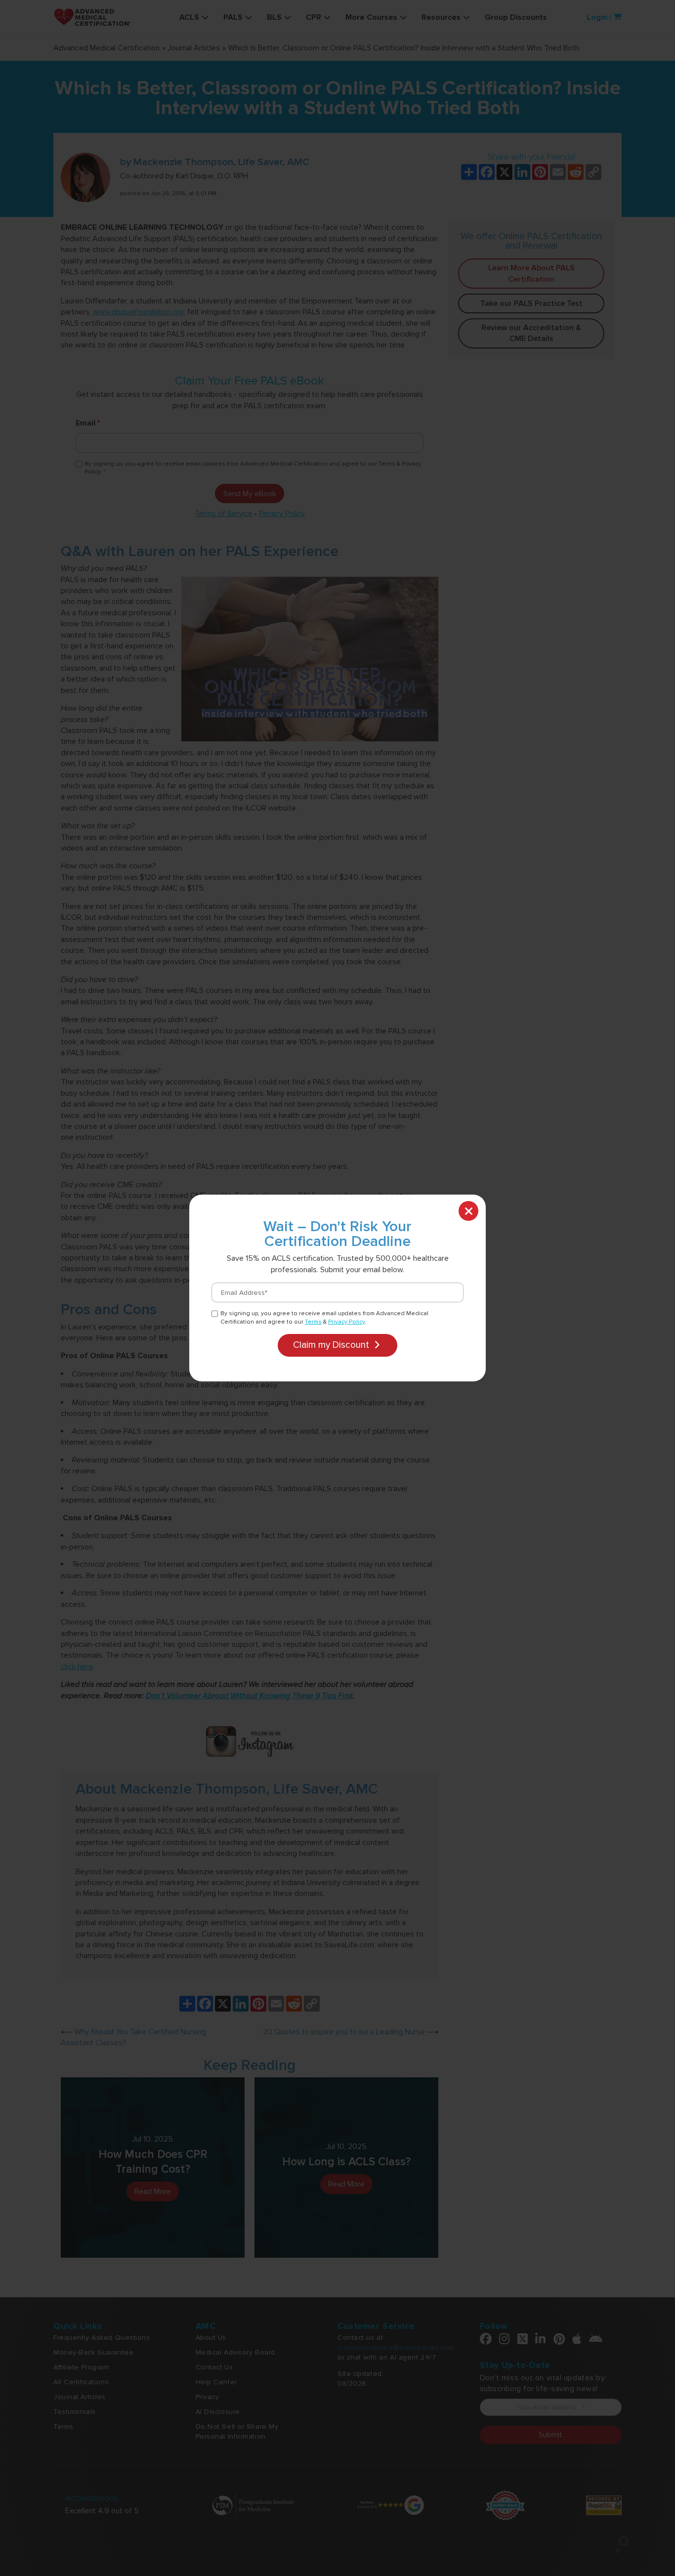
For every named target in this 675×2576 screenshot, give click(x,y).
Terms (313, 1322)
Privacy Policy (346, 1322)
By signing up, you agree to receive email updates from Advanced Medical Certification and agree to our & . (324, 1318)
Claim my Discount (332, 1345)
